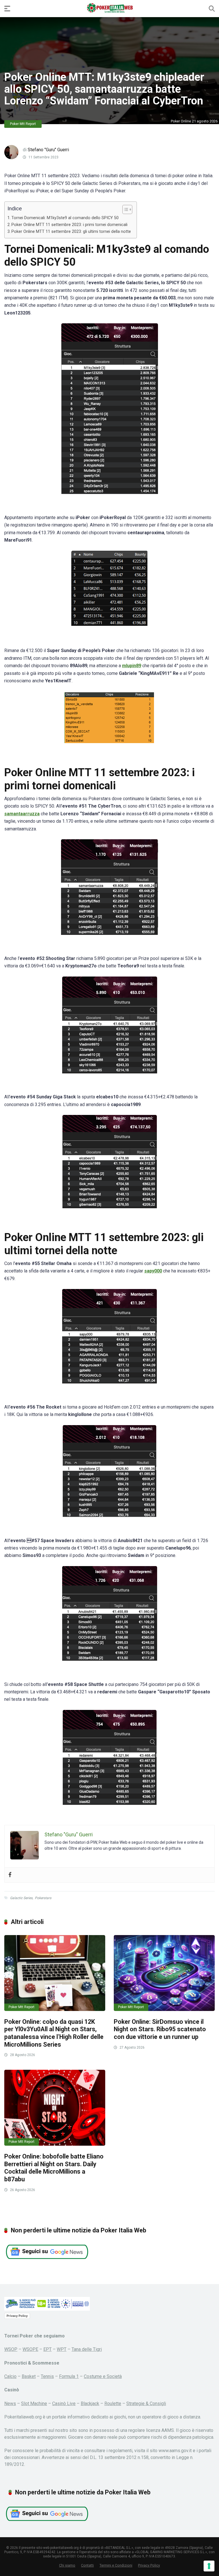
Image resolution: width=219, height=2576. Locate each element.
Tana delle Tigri (87, 2349)
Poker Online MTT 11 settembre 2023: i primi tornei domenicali (69, 225)
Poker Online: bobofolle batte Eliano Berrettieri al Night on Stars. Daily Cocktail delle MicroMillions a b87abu (54, 2168)
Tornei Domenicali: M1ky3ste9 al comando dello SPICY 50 (65, 218)
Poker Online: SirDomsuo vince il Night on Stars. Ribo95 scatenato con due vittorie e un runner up (160, 2029)
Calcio (10, 2376)
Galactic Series (21, 1898)
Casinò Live (64, 2403)
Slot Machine (34, 2403)
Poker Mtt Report (23, 124)
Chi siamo (67, 2565)
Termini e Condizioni (116, 2565)
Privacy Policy (17, 2316)
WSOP (11, 2349)
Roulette (113, 2403)
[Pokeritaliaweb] (110, 8)
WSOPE (30, 2349)
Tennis (47, 2376)
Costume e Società (103, 2376)
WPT (62, 2349)
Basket (29, 2376)
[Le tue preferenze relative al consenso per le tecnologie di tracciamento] (209, 2566)
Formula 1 (69, 2376)
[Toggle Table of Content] (124, 209)
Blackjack (90, 2403)
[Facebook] (10, 1875)
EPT (47, 2349)
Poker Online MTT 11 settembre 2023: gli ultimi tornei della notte (71, 232)
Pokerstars (43, 1898)
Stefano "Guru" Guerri (48, 150)
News (10, 2403)
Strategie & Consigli (146, 2403)
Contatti (87, 2565)
